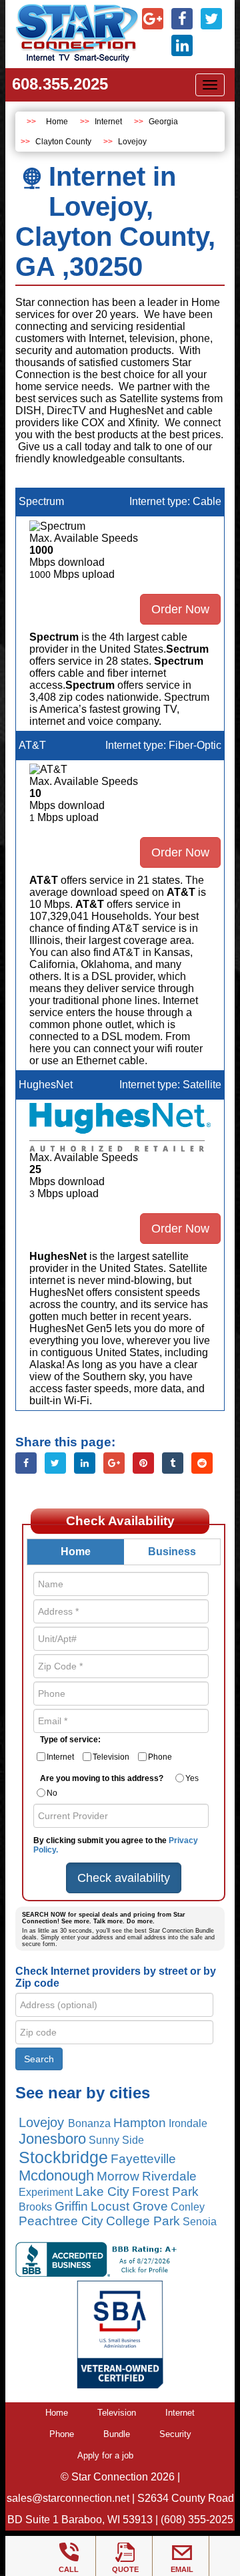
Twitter (55, 1463)
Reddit (202, 1463)
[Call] (69, 2553)
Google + (114, 1463)
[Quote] (125, 2553)
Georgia (163, 122)
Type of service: (70, 1740)
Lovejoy (132, 142)
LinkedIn (85, 1463)
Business (172, 1552)
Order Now (180, 609)
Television (111, 1757)
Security (175, 2434)
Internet (108, 122)
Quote (125, 2569)
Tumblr (173, 1463)
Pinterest (143, 1463)
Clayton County (63, 142)
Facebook (26, 1463)
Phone (160, 1757)
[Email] (182, 2553)
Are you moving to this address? (102, 1778)
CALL (69, 2569)
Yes (192, 1778)
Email (182, 2569)
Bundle (117, 2434)
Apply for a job (105, 2455)
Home (57, 122)
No (52, 1793)
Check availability (124, 1878)
